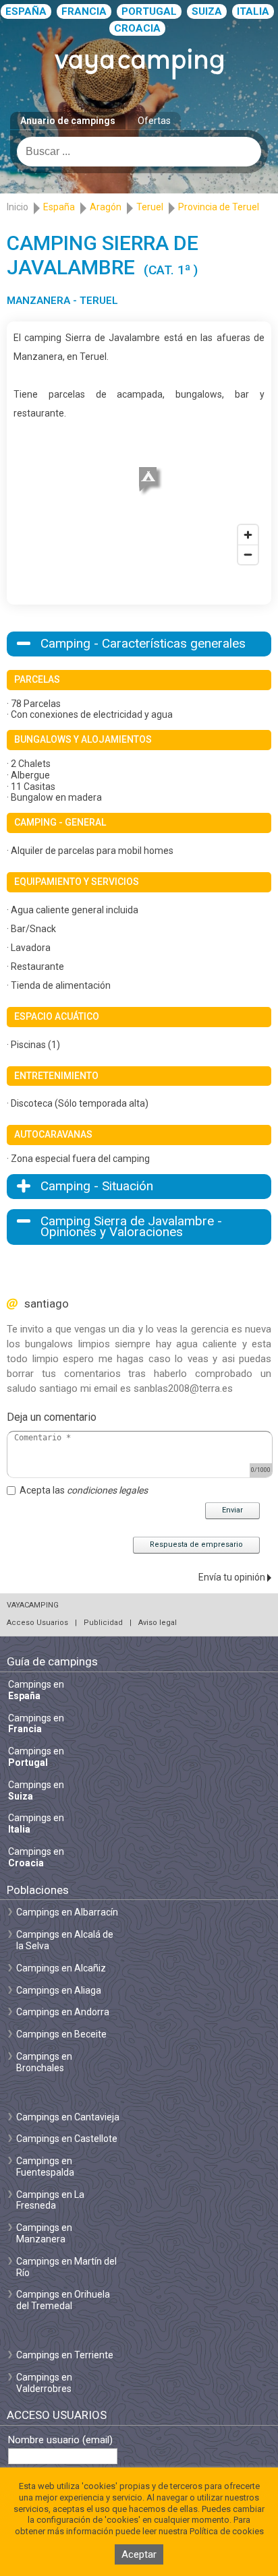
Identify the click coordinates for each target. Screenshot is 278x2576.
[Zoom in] (248, 535)
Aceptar (139, 2554)
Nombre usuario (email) (60, 2440)
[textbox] (139, 152)
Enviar (232, 1510)
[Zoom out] (248, 554)
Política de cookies (227, 2531)
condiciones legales (107, 1490)
